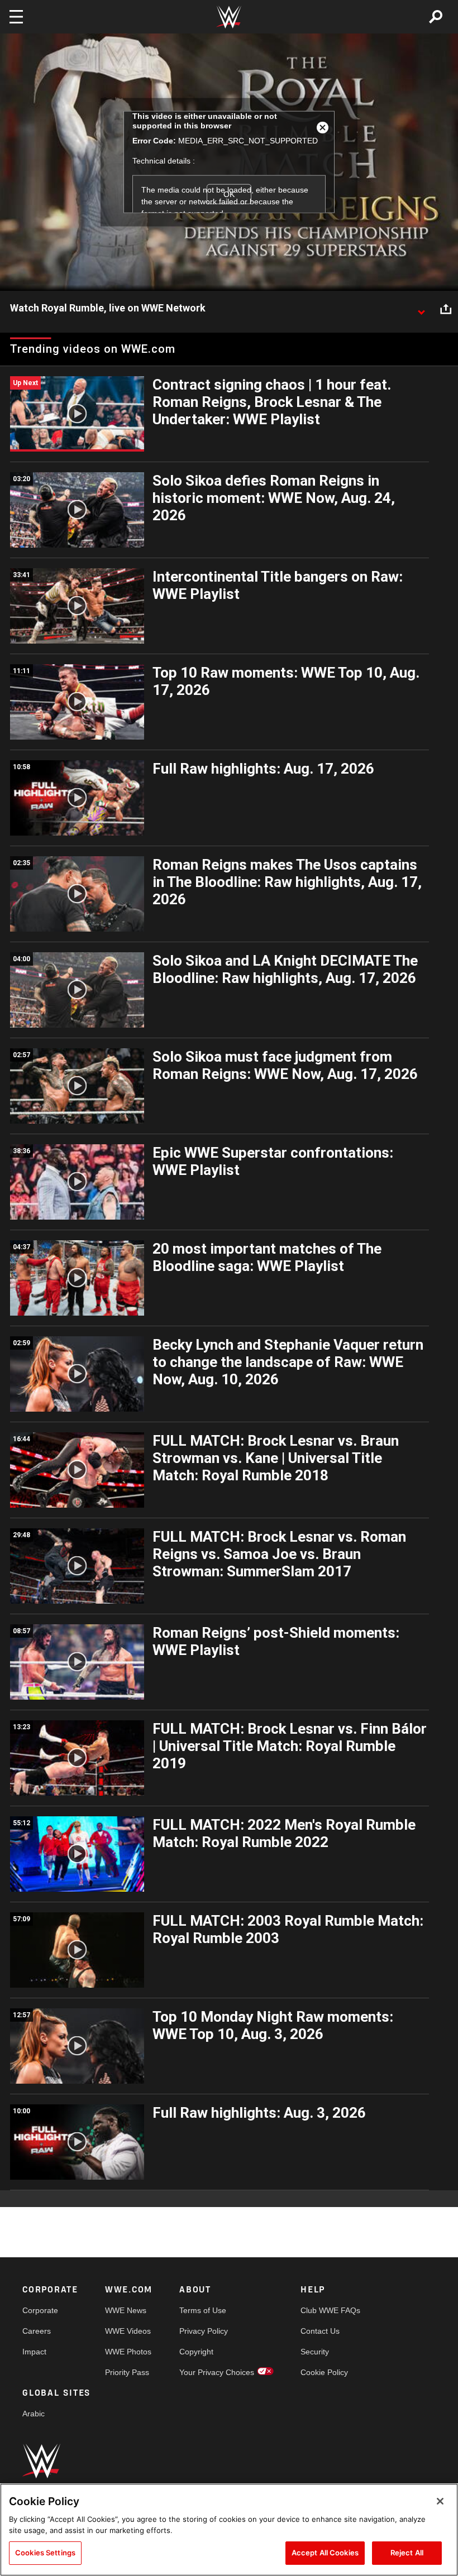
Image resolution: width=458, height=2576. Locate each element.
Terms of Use (203, 2310)
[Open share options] (446, 309)
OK (229, 194)
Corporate (40, 2310)
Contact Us (320, 2331)
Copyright (196, 2352)
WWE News (126, 2310)
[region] (229, 2530)
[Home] (229, 17)
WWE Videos (128, 2331)
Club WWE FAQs (330, 2310)
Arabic (34, 2414)
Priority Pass (127, 2372)
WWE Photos (128, 2352)
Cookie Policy (324, 2372)
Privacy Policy (204, 2331)
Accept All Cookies (325, 2553)
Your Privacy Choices (217, 2372)
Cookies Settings (45, 2553)
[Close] (440, 2501)
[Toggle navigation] (16, 17)
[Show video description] (421, 309)
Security (315, 2352)
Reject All (407, 2553)
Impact (34, 2352)
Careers (37, 2331)
